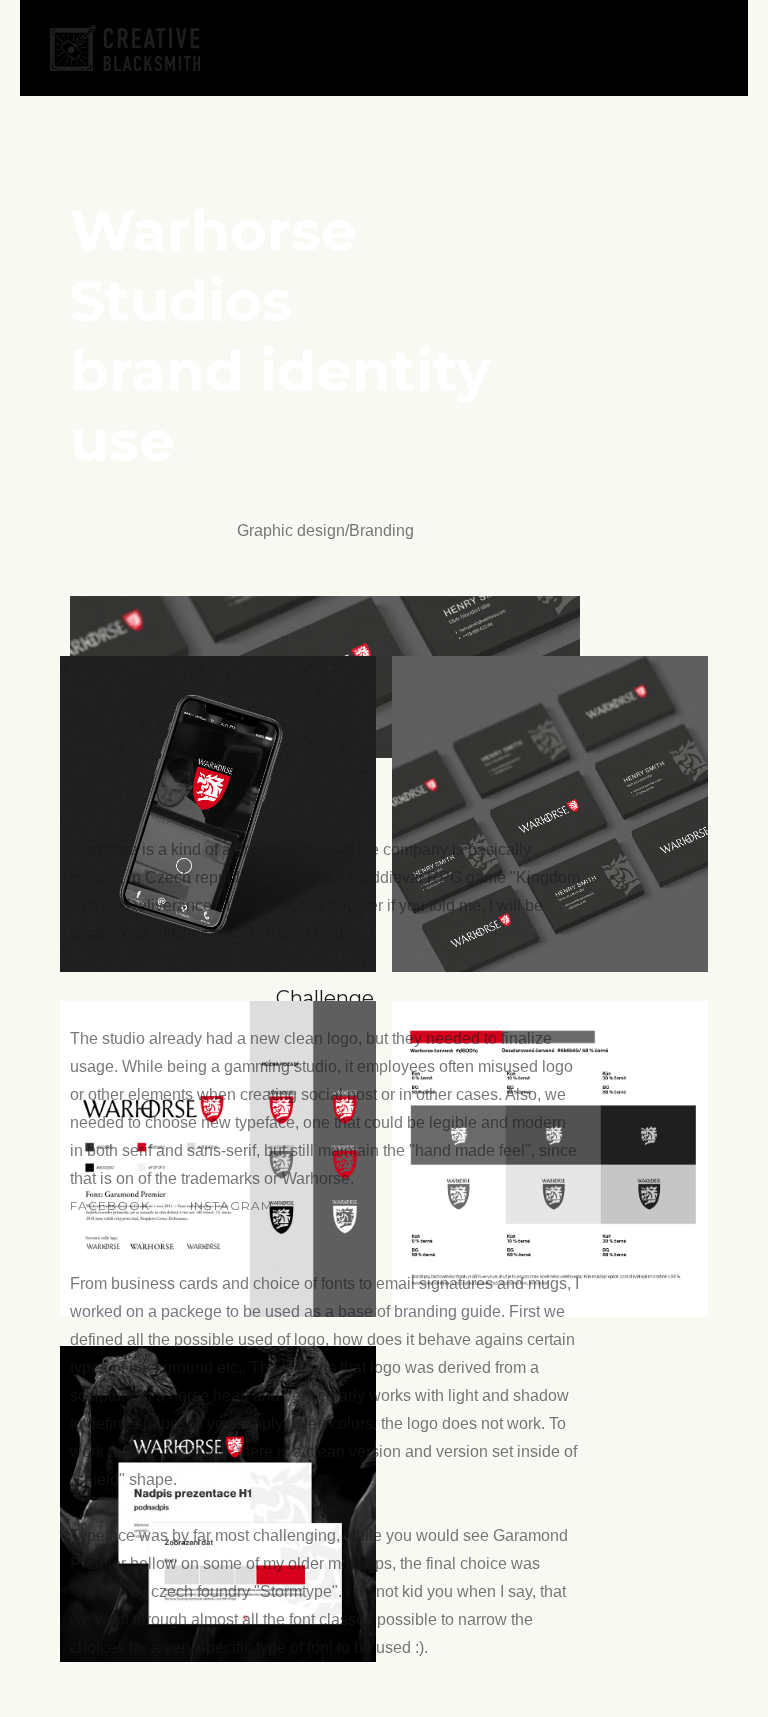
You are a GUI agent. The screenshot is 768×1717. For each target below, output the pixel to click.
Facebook (110, 1205)
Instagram (231, 1205)
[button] (707, 48)
